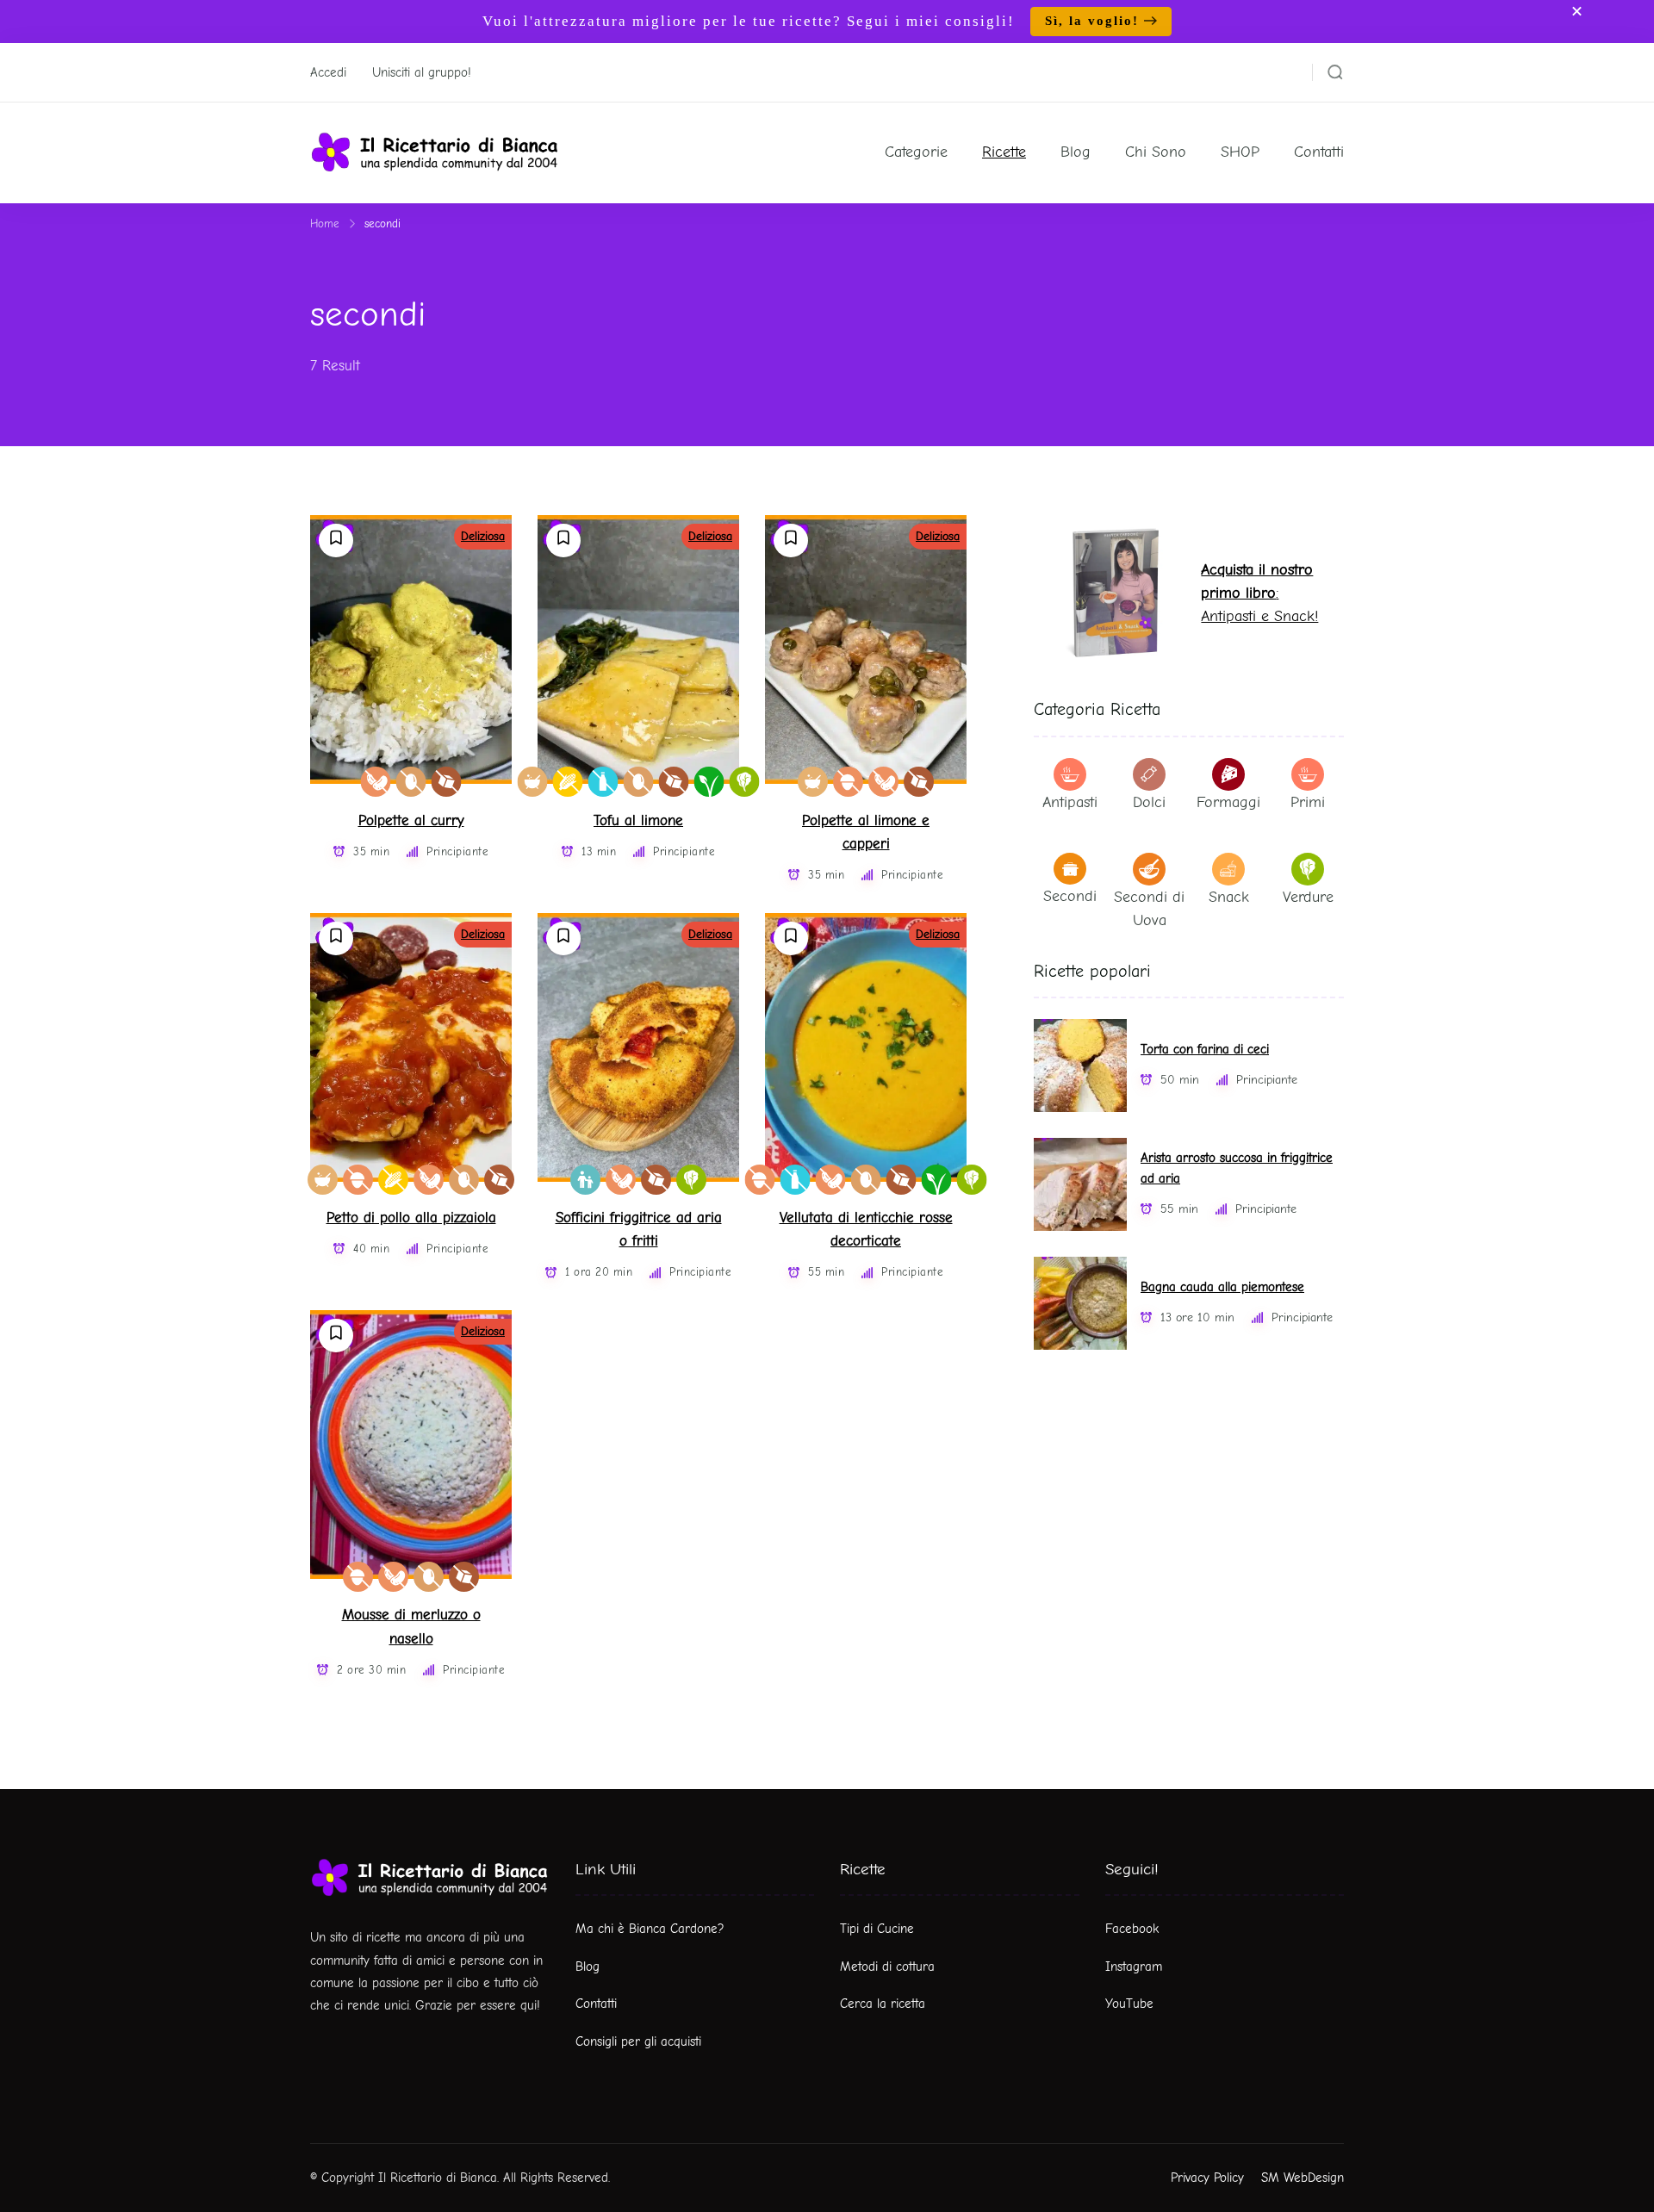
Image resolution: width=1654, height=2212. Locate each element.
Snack (1229, 897)
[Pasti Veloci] (533, 782)
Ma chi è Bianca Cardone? (650, 1929)
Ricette (1004, 152)
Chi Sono (1156, 152)
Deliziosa (483, 536)
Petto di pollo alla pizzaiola (411, 1218)
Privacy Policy (1207, 2178)
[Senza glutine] (568, 782)
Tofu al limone (638, 820)
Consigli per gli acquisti (638, 2041)
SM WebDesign (1303, 2178)
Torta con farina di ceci (1205, 1050)
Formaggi (1228, 802)
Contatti (1319, 152)
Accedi (328, 72)
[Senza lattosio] (603, 782)
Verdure (1308, 897)
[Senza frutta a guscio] (848, 782)
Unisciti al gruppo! (422, 72)
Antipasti (1070, 802)
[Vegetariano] (745, 782)
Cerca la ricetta (883, 2004)
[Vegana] (709, 782)
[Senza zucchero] (447, 782)
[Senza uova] (411, 782)
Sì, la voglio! (1092, 21)
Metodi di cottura (887, 1967)
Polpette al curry (411, 820)
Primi (1308, 802)
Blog (1076, 152)
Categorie (916, 152)
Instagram (1134, 1967)
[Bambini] (585, 1180)
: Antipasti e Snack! (1259, 593)
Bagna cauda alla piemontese (1222, 1287)
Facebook (1132, 1929)
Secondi (1070, 896)
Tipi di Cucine (877, 1929)
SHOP (1240, 152)
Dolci (1149, 802)
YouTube (1129, 2004)
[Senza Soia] (376, 782)
